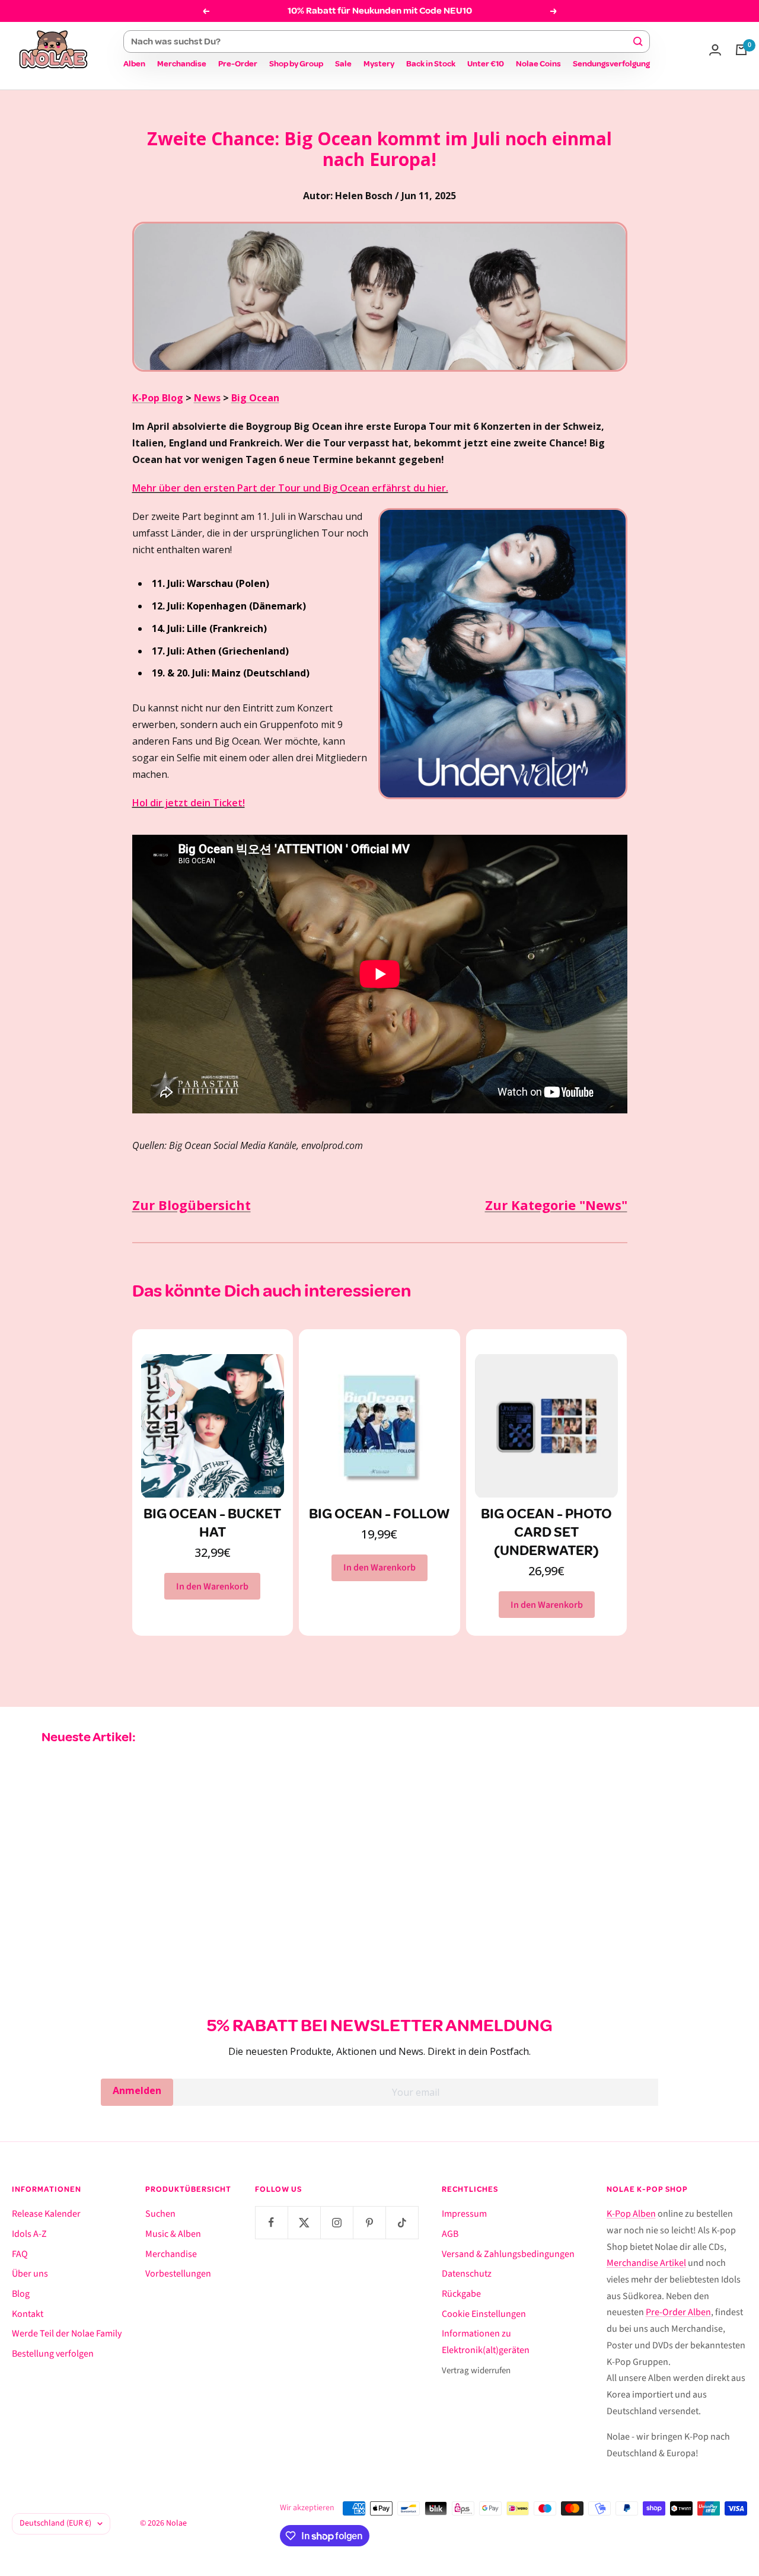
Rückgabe (461, 2294)
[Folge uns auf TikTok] (402, 2222)
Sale (343, 64)
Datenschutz (467, 2274)
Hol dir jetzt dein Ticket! (189, 803)
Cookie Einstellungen (484, 2314)
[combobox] (381, 42)
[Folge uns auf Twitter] (304, 2222)
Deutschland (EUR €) (55, 2523)
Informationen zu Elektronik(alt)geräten (486, 2342)
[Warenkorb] (741, 50)
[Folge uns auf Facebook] (271, 2222)
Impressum (464, 2214)
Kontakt (28, 2314)
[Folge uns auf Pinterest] (369, 2222)
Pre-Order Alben (678, 2312)
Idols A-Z (29, 2234)
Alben (134, 64)
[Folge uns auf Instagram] (337, 2222)
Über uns (30, 2274)
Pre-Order (238, 64)
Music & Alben (173, 2234)
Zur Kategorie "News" (556, 1205)
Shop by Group (296, 64)
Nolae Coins (538, 64)
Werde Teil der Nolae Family (67, 2334)
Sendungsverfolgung (611, 64)
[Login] (715, 50)
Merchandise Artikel (646, 2263)
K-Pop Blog (158, 398)
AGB (450, 2234)
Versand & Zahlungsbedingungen (508, 2254)
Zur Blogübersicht (192, 1205)
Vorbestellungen (178, 2274)
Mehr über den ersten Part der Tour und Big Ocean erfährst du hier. (290, 488)
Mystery (379, 64)
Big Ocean (255, 398)
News (207, 398)
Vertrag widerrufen (476, 2371)
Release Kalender (46, 2214)
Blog (21, 2294)
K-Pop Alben (631, 2214)
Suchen (160, 2214)
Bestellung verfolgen (53, 2354)
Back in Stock (431, 64)
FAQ (20, 2254)
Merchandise (182, 64)
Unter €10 (486, 64)
